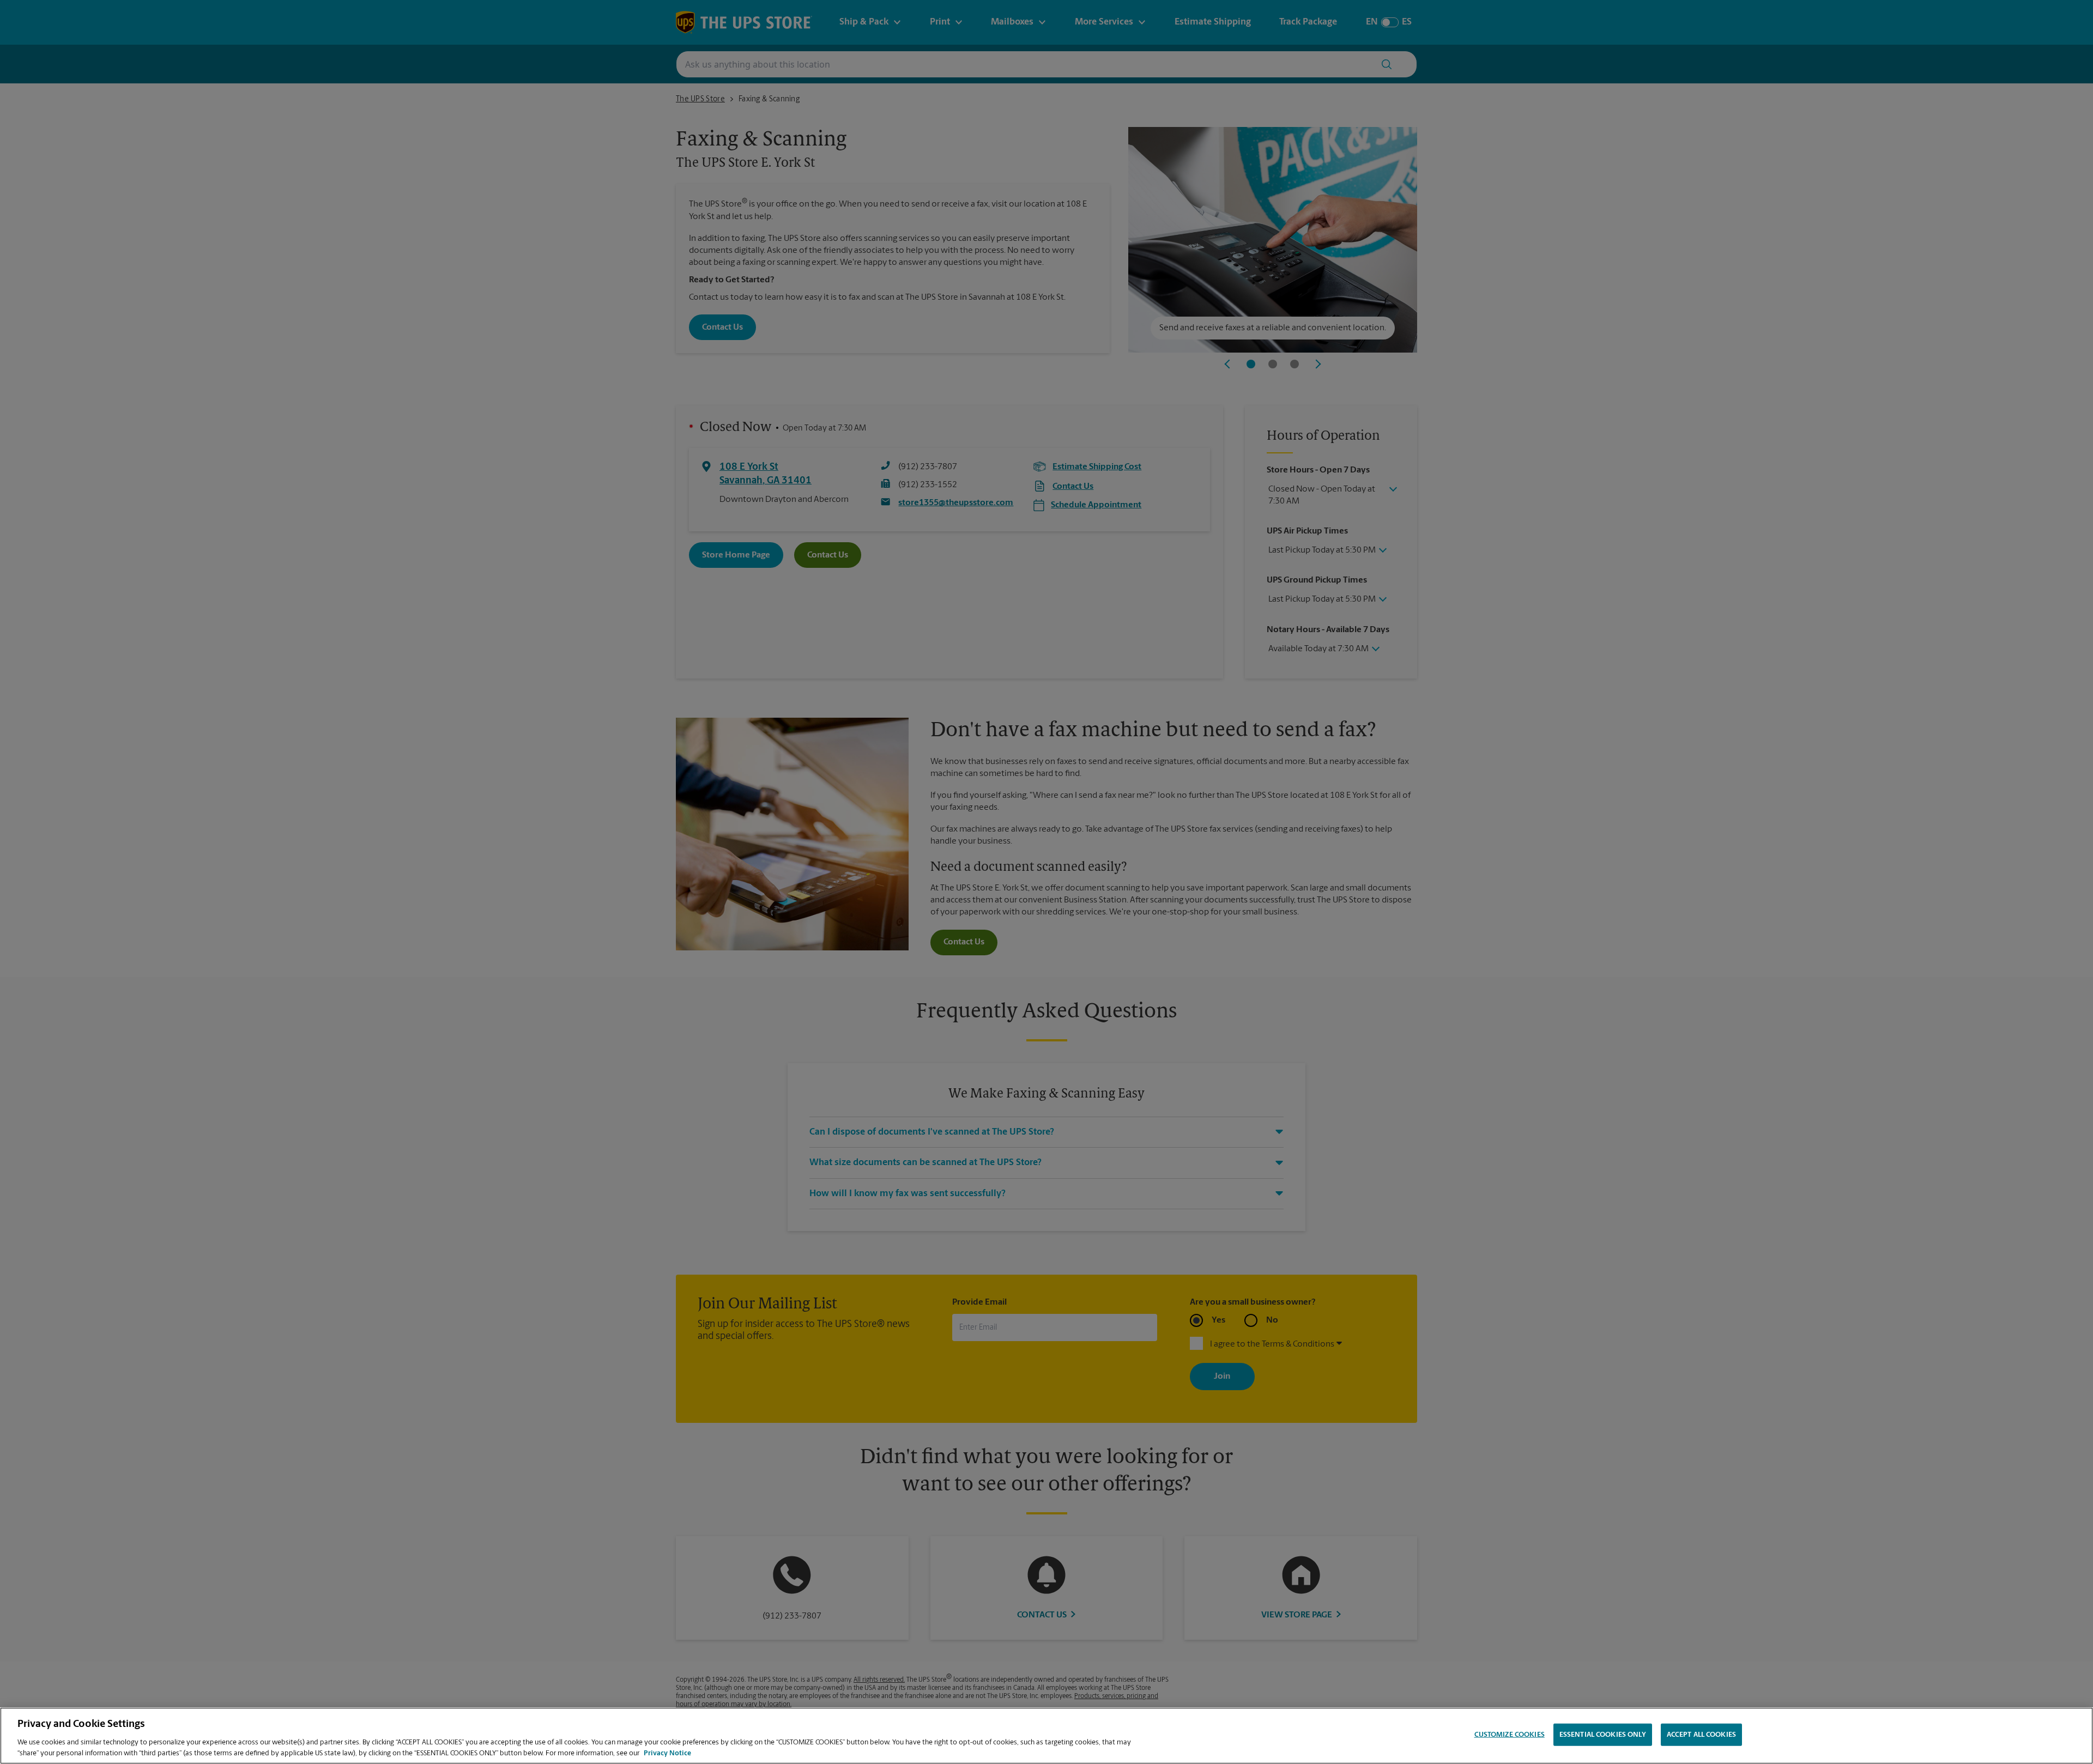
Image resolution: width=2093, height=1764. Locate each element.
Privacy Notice (667, 1753)
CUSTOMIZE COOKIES (1510, 1735)
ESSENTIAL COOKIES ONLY (1603, 1735)
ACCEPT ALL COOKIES (1701, 1735)
